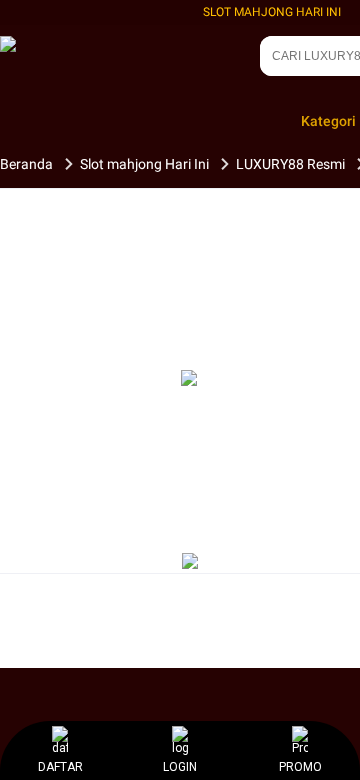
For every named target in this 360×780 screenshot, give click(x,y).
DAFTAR (60, 767)
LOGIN (180, 767)
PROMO (300, 767)
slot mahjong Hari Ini (272, 12)
